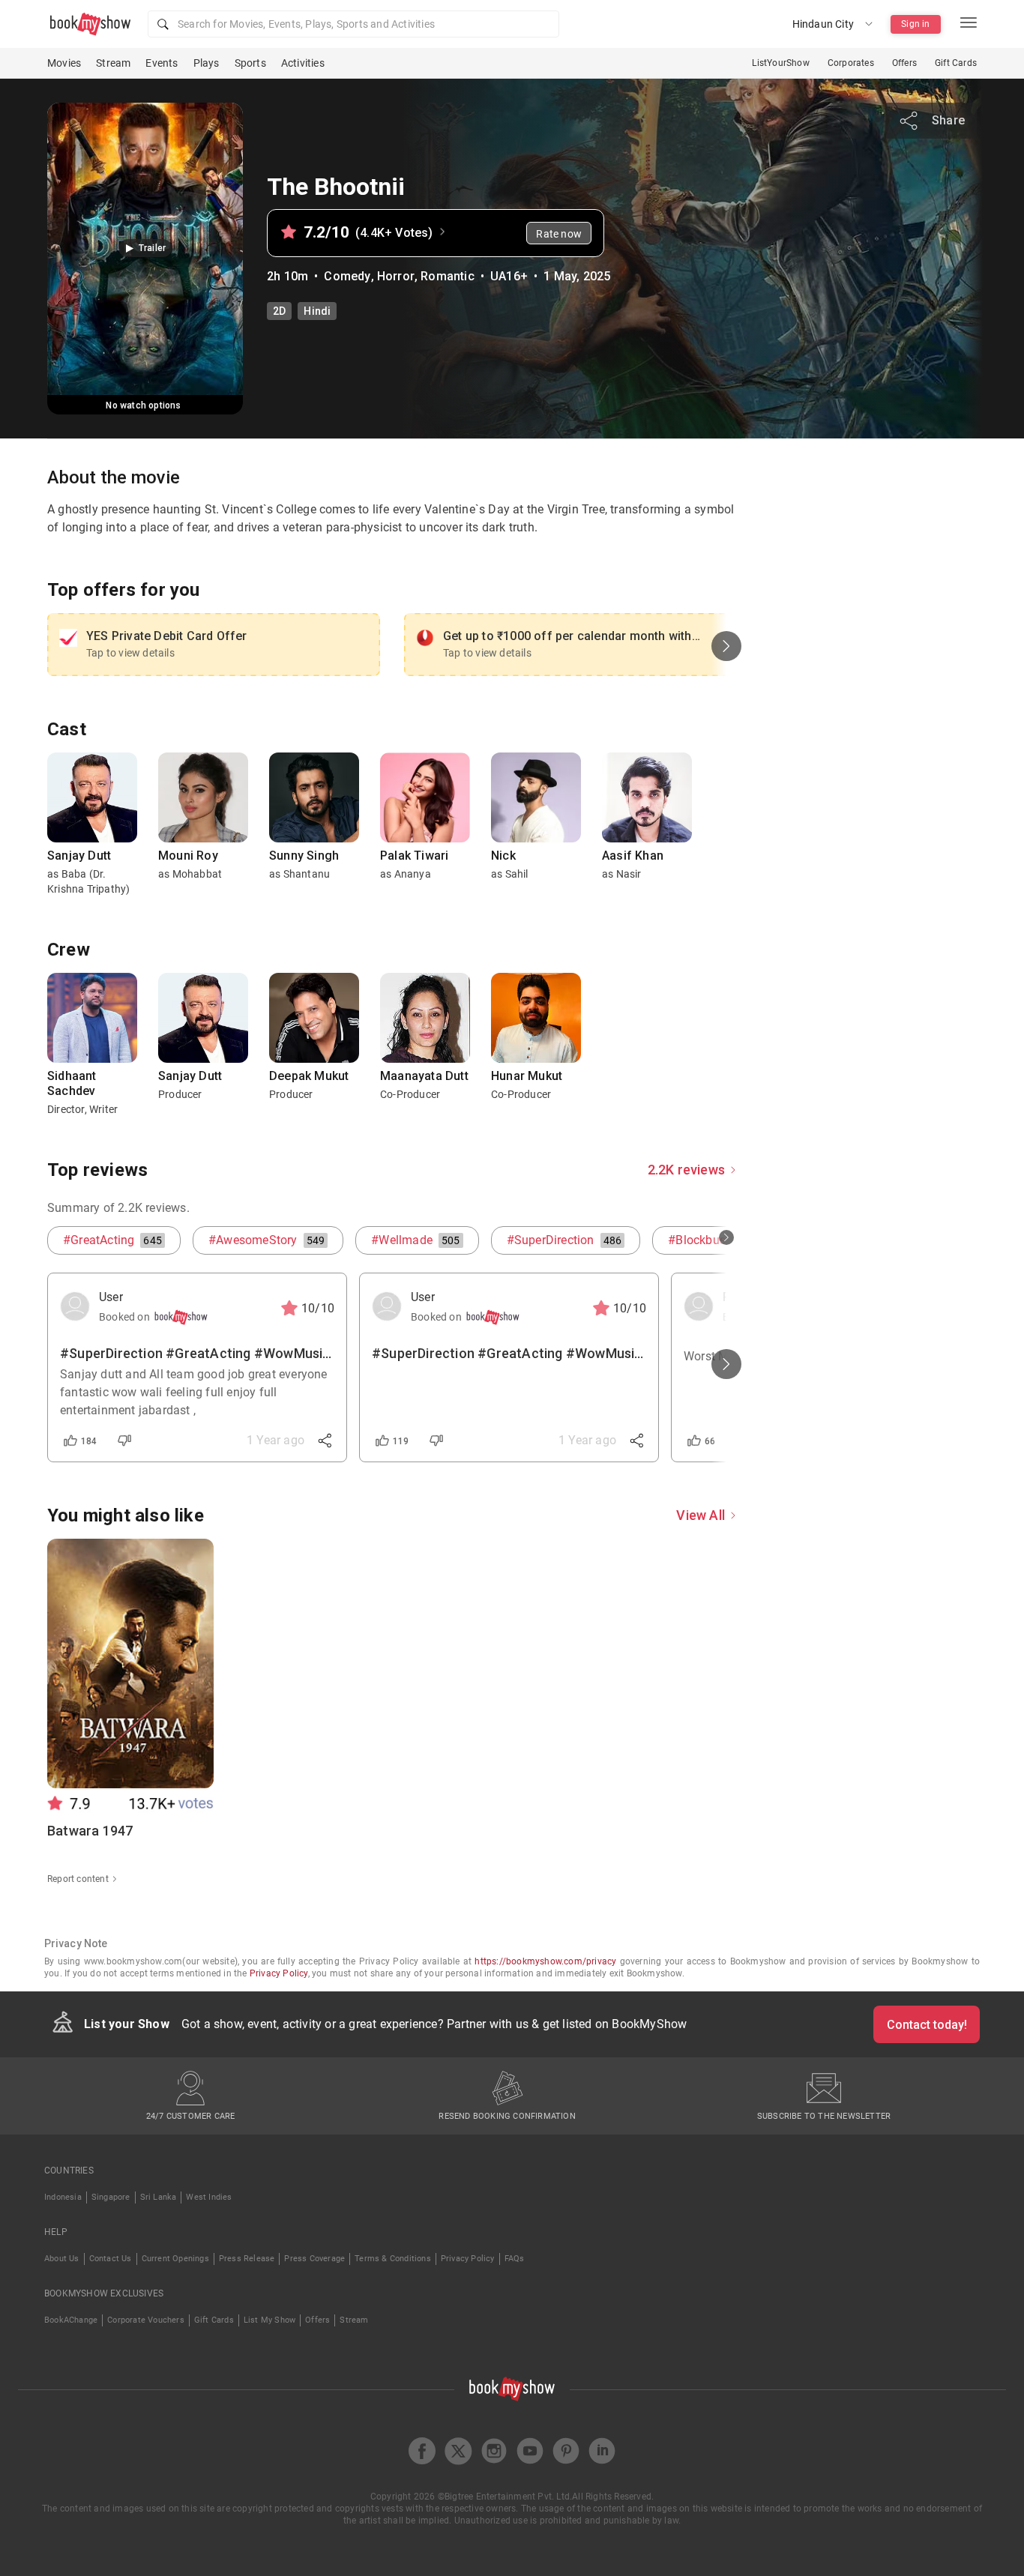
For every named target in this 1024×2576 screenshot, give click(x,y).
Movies (64, 63)
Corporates (851, 63)
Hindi (317, 311)
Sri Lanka (159, 2197)
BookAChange (71, 2320)
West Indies (209, 2197)
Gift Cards (956, 63)
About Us (62, 2259)
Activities (303, 63)
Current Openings (175, 2259)
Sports (250, 63)
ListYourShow (780, 63)
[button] (353, 24)
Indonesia (63, 2197)
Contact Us (111, 2259)
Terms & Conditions (393, 2259)
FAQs (515, 2259)
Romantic (448, 276)
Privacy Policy (279, 1973)
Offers (904, 63)
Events (162, 63)
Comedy (347, 276)
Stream (113, 63)
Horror (396, 276)
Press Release (247, 2259)
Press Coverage (314, 2259)
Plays (207, 63)
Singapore (111, 2197)
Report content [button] (78, 1879)
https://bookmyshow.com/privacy (545, 1961)
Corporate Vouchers (146, 2320)
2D (279, 311)
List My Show (269, 2320)
